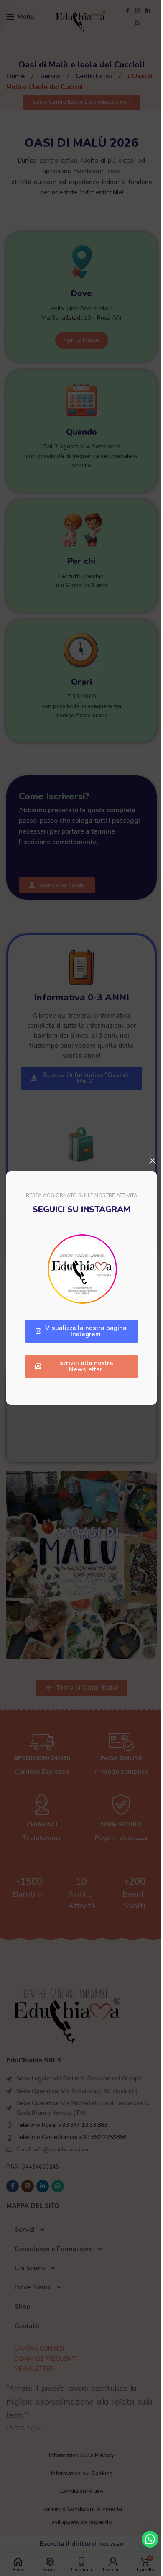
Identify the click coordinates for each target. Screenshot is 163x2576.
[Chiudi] (153, 1161)
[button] (150, 2539)
